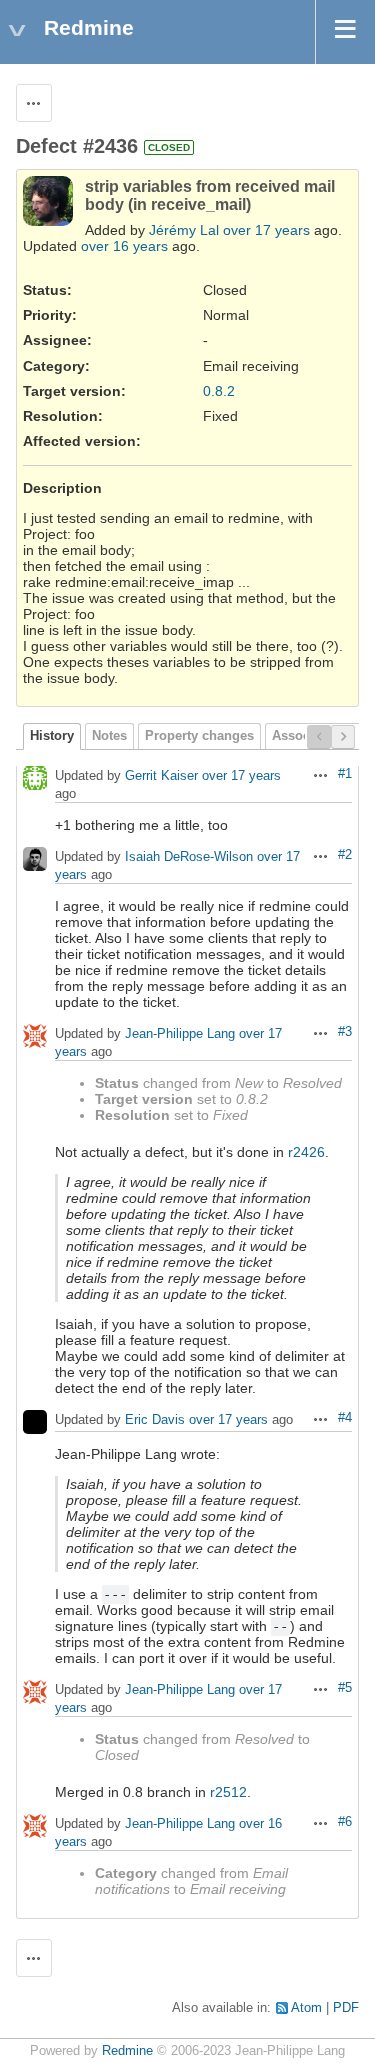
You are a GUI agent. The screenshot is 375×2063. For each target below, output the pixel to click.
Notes (109, 736)
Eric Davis (155, 1420)
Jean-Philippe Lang (180, 1034)
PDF (346, 2008)
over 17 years (266, 230)
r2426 (306, 1152)
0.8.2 (219, 391)
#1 (345, 774)
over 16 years (124, 246)
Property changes (199, 736)
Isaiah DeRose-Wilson (189, 857)
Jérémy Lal (184, 230)
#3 (345, 1032)
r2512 (228, 1792)
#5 (345, 1688)
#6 (345, 1822)
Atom (306, 2008)
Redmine (127, 2051)
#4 (345, 1418)
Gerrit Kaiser (161, 776)
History (52, 736)
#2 (345, 855)
